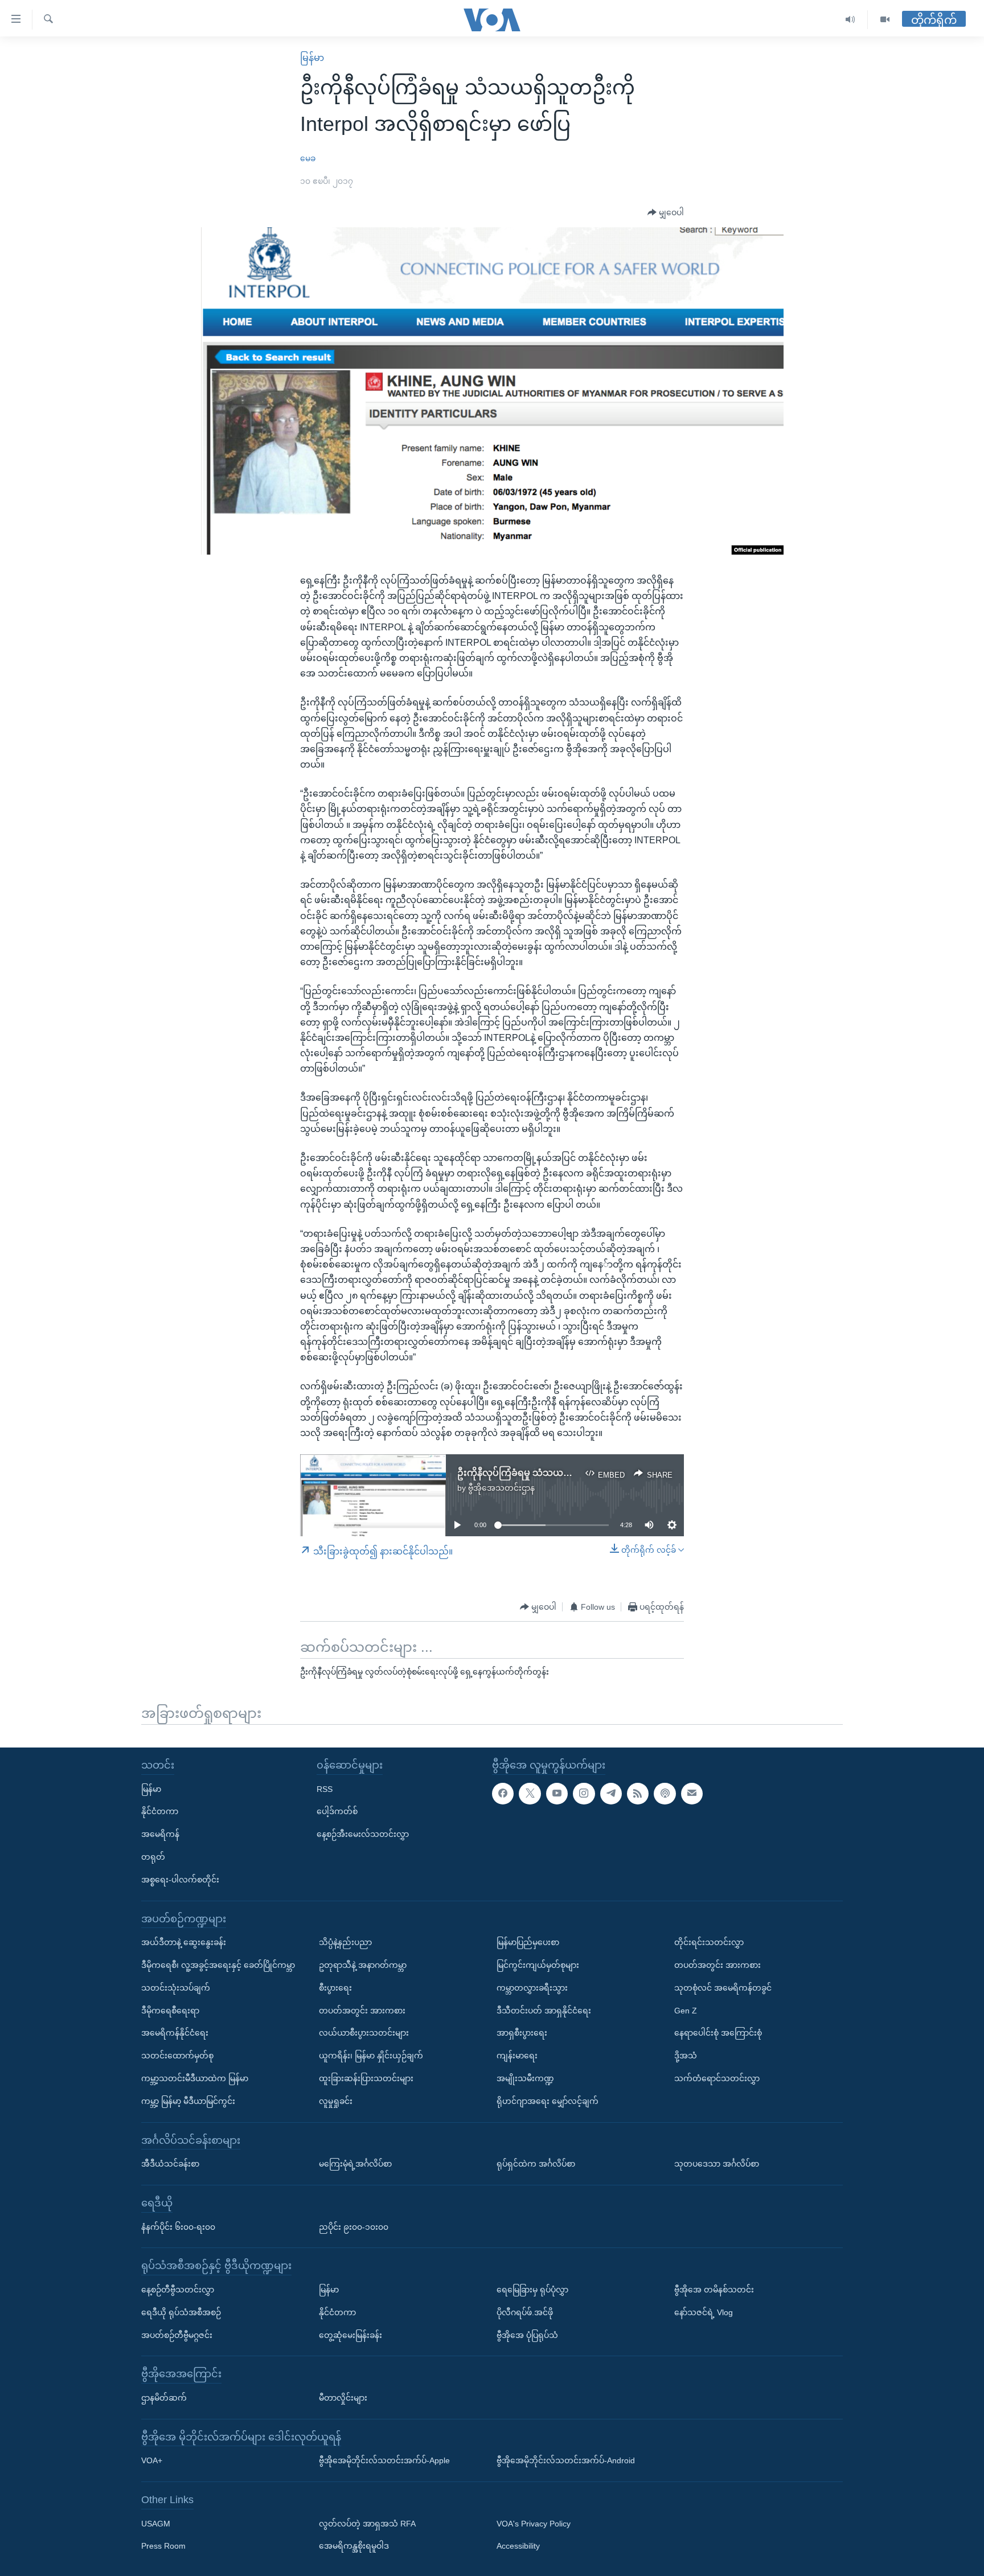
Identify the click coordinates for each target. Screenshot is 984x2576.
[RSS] (638, 1794)
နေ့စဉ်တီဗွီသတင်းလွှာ (178, 2290)
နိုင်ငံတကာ (160, 1811)
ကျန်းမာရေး (517, 2056)
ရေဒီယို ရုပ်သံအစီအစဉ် (181, 2312)
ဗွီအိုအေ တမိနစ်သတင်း (714, 2290)
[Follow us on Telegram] (611, 1794)
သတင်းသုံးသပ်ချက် (176, 1988)
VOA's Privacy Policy (534, 2524)
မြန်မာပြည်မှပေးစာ (528, 1942)
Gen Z (686, 2011)
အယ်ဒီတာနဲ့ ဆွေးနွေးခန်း (184, 1942)
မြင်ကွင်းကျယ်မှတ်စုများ (538, 1965)
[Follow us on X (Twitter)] (530, 1794)
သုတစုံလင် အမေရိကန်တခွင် (723, 1988)
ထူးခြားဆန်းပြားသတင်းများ (366, 2078)
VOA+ (152, 2460)
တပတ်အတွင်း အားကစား (362, 2011)
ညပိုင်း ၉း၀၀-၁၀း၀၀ (354, 2227)
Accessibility (518, 2546)
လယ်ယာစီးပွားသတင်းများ (364, 2033)
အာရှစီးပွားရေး (522, 2033)
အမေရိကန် (160, 1834)
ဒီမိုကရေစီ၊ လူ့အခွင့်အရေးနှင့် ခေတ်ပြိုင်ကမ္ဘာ (218, 1965)
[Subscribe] (692, 1794)
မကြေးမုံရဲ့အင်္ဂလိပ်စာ (355, 2164)
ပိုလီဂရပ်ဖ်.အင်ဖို (525, 2312)
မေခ (308, 158)
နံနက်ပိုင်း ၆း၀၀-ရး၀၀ (178, 2227)
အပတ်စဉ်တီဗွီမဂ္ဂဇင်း (177, 2335)
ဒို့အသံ (686, 2056)
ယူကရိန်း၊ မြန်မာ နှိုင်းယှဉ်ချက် (371, 2056)
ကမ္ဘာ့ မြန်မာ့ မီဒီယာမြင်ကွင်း (188, 2101)
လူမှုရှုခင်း (336, 2101)
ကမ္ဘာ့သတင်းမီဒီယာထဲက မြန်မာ (195, 2078)
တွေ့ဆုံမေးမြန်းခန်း (350, 2335)
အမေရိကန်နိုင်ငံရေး (175, 2033)
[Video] (885, 20)
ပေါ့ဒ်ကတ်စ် (337, 1811)
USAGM (156, 2524)
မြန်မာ (312, 58)
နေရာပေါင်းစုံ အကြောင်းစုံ (718, 2033)
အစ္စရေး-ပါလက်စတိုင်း (180, 1880)
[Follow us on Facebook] (503, 1794)
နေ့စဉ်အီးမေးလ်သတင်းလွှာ (363, 1834)
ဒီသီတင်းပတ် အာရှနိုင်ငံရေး (544, 2011)
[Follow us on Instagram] (584, 1794)
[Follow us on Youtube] (557, 1794)
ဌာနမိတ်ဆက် (164, 2398)
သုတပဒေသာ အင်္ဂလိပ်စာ (717, 2164)
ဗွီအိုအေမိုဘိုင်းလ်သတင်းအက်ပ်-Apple (384, 2460)
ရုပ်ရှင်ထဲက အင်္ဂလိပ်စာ (536, 2164)
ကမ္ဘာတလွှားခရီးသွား (532, 1988)
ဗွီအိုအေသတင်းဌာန (501, 1488)
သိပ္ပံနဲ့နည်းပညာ (345, 1942)
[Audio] (850, 20)
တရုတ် (153, 1857)
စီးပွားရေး (335, 1988)
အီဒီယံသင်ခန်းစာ (170, 2164)
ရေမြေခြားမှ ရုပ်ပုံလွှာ (532, 2290)
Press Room (163, 2546)
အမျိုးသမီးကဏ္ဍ (525, 2078)
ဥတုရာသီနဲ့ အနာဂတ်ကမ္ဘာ (363, 1965)
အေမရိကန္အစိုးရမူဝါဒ (354, 2546)
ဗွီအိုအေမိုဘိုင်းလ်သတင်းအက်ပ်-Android (566, 2460)
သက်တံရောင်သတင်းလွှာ (717, 2078)
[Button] (666, 213)
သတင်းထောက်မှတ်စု (177, 2056)
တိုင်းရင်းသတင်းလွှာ (709, 1942)
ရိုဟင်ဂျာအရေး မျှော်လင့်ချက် (548, 2101)
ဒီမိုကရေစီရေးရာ (170, 2011)
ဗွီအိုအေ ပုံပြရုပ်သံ (527, 2335)
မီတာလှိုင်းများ (343, 2398)
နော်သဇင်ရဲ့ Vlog (704, 2312)
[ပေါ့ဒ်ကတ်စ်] (665, 1794)
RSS (325, 1789)
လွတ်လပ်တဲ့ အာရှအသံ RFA (367, 2524)
